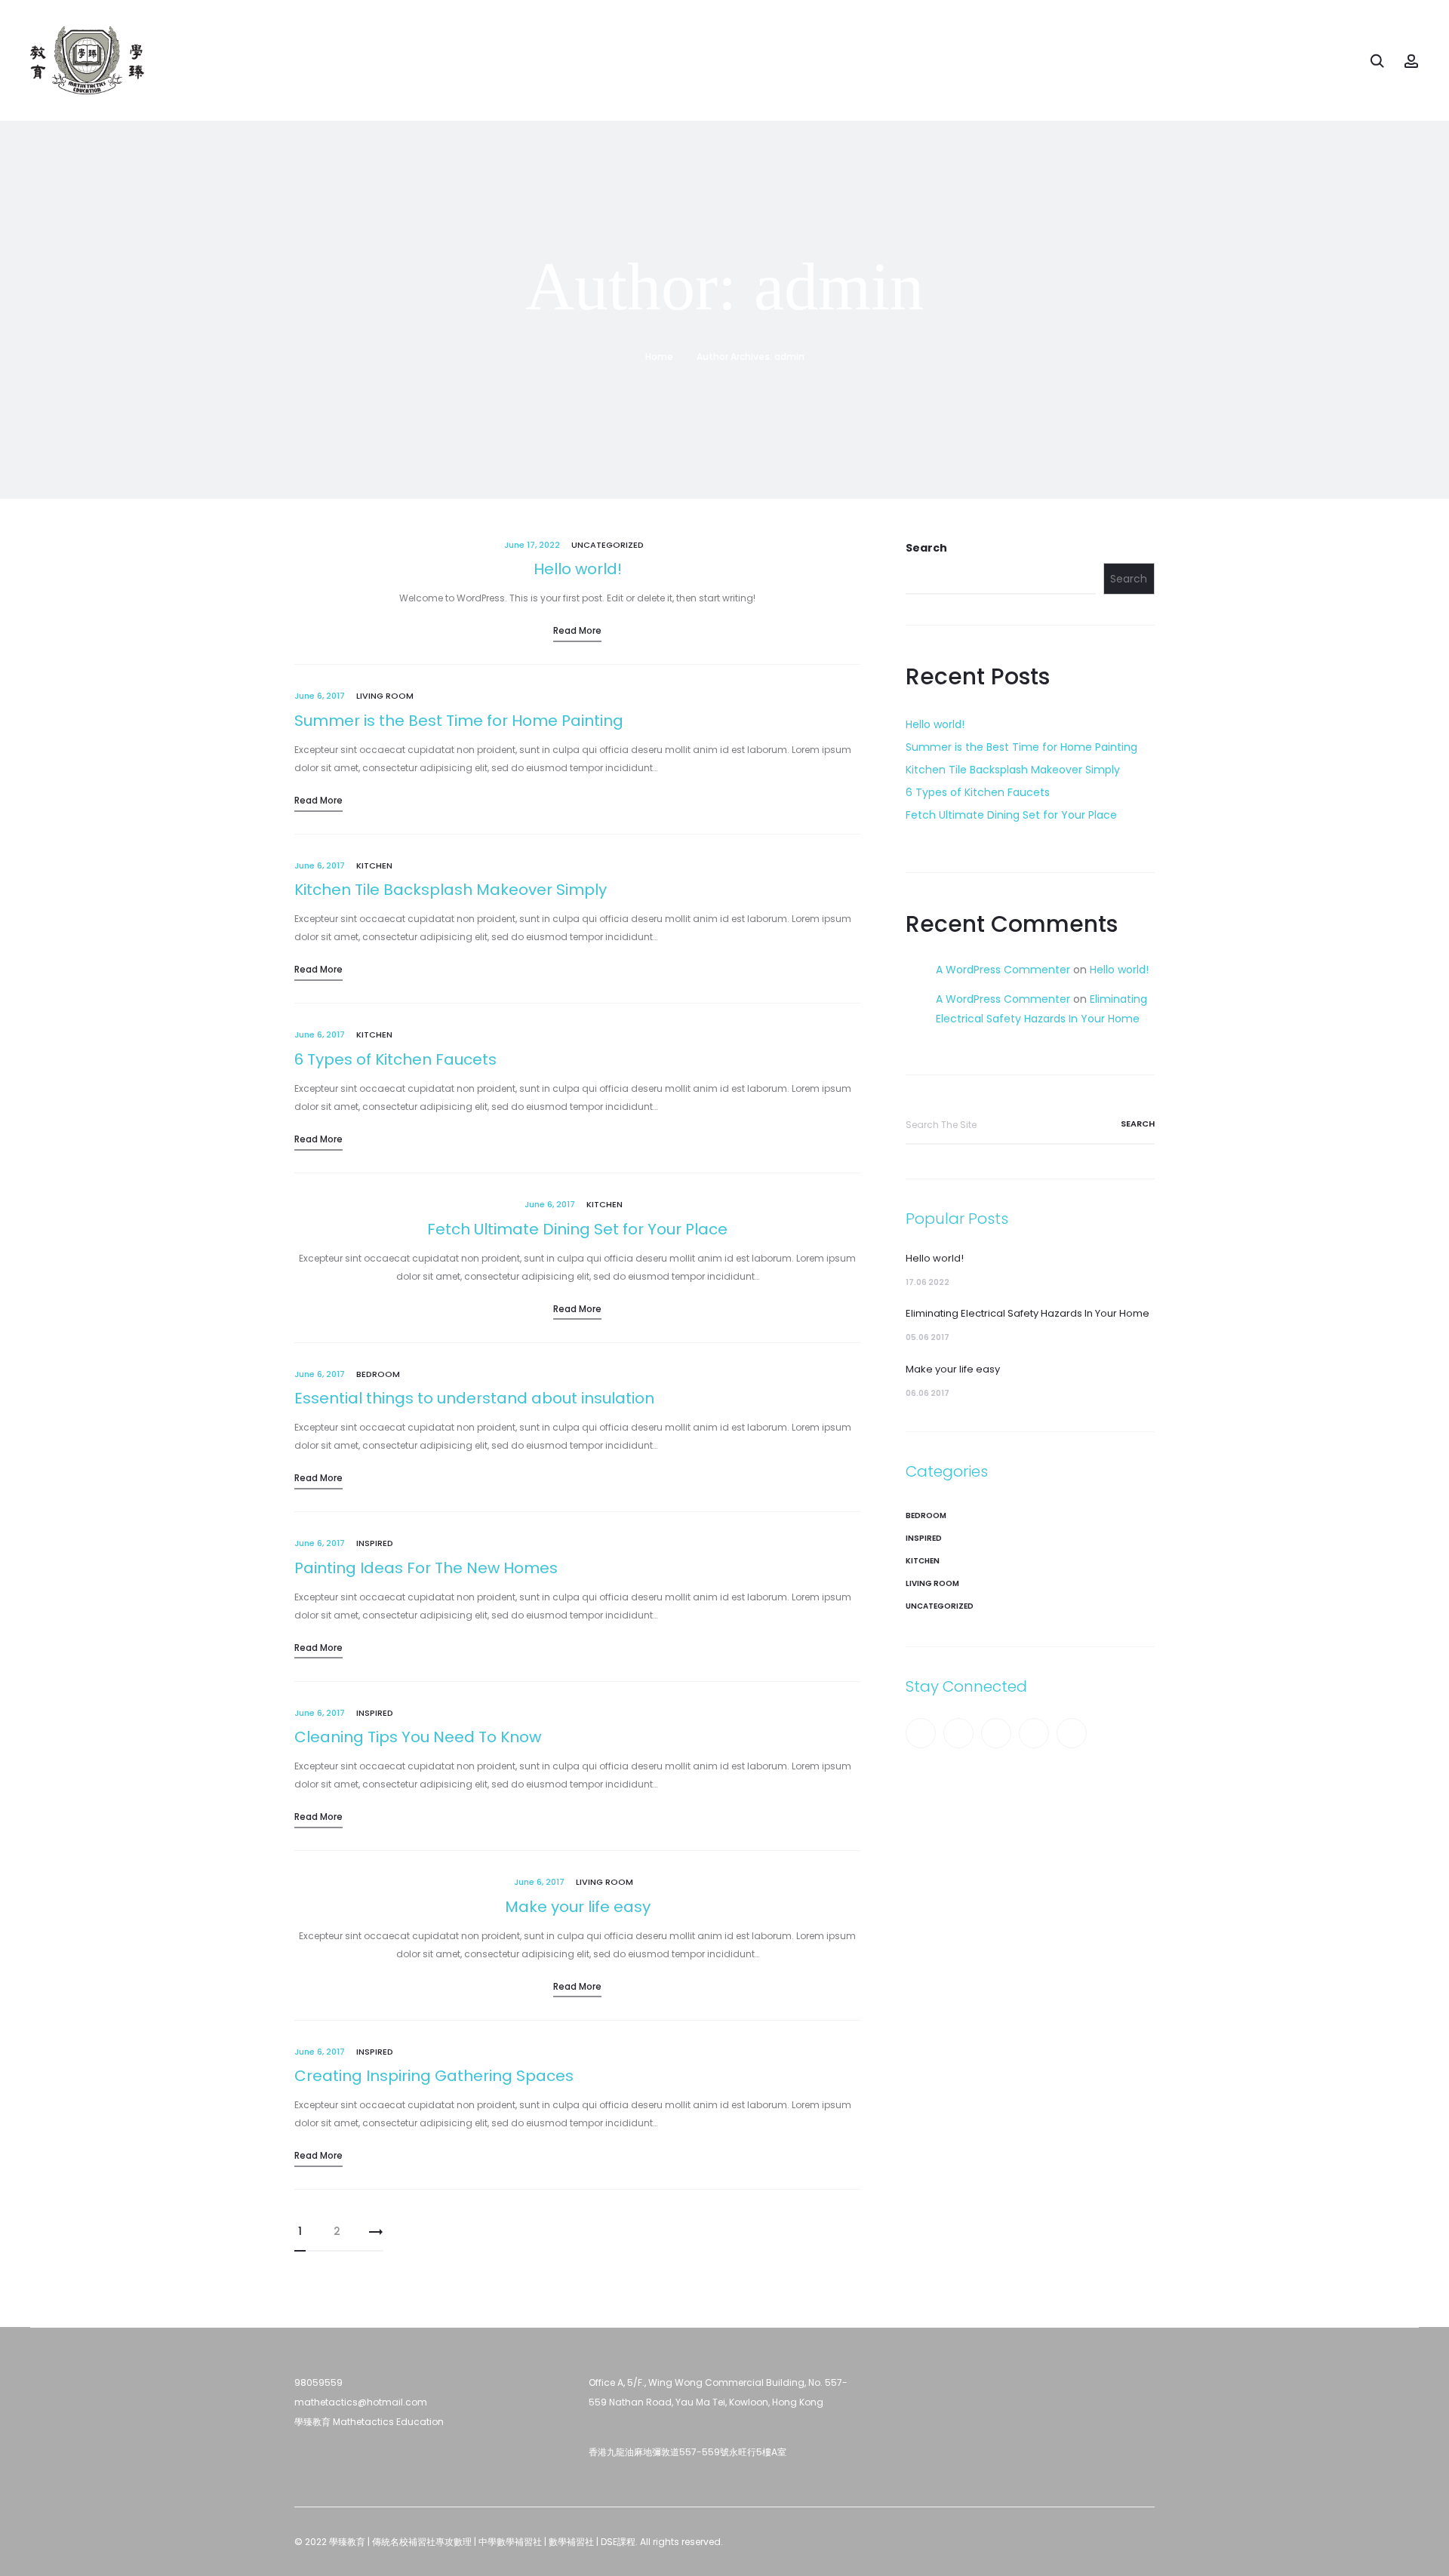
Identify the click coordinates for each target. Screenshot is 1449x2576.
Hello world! (578, 569)
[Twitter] (958, 1733)
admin (789, 357)
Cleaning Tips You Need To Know (418, 1737)
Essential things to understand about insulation (474, 1398)
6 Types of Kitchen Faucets (395, 1059)
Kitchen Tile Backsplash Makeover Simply (451, 890)
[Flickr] (1072, 1733)
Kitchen (374, 865)
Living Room (385, 696)
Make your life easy (578, 1907)
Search (926, 548)
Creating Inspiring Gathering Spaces (434, 2076)
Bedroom (378, 1374)
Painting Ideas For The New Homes (426, 1568)
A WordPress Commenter (1003, 970)
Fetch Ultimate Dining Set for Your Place (577, 1229)
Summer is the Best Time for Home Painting (459, 721)
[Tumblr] (996, 1733)
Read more (577, 630)
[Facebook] (921, 1733)
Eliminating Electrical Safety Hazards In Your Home (1028, 1313)
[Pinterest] (1034, 1733)
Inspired (375, 1543)
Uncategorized (608, 545)
